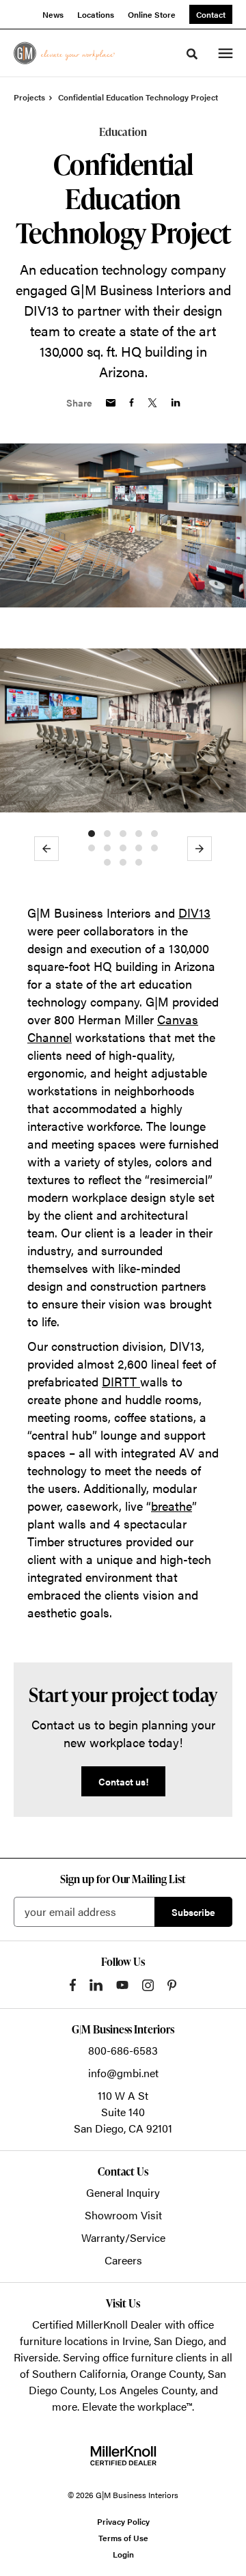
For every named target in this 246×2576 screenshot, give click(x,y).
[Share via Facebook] (132, 402)
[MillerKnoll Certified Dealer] (123, 2456)
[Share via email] (111, 403)
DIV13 (194, 913)
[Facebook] (73, 1985)
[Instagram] (148, 1985)
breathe (172, 1506)
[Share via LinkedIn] (176, 402)
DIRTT (121, 1381)
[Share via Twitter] (152, 403)
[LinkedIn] (96, 1985)
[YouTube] (122, 1985)
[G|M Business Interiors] (64, 53)
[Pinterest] (172, 1985)
